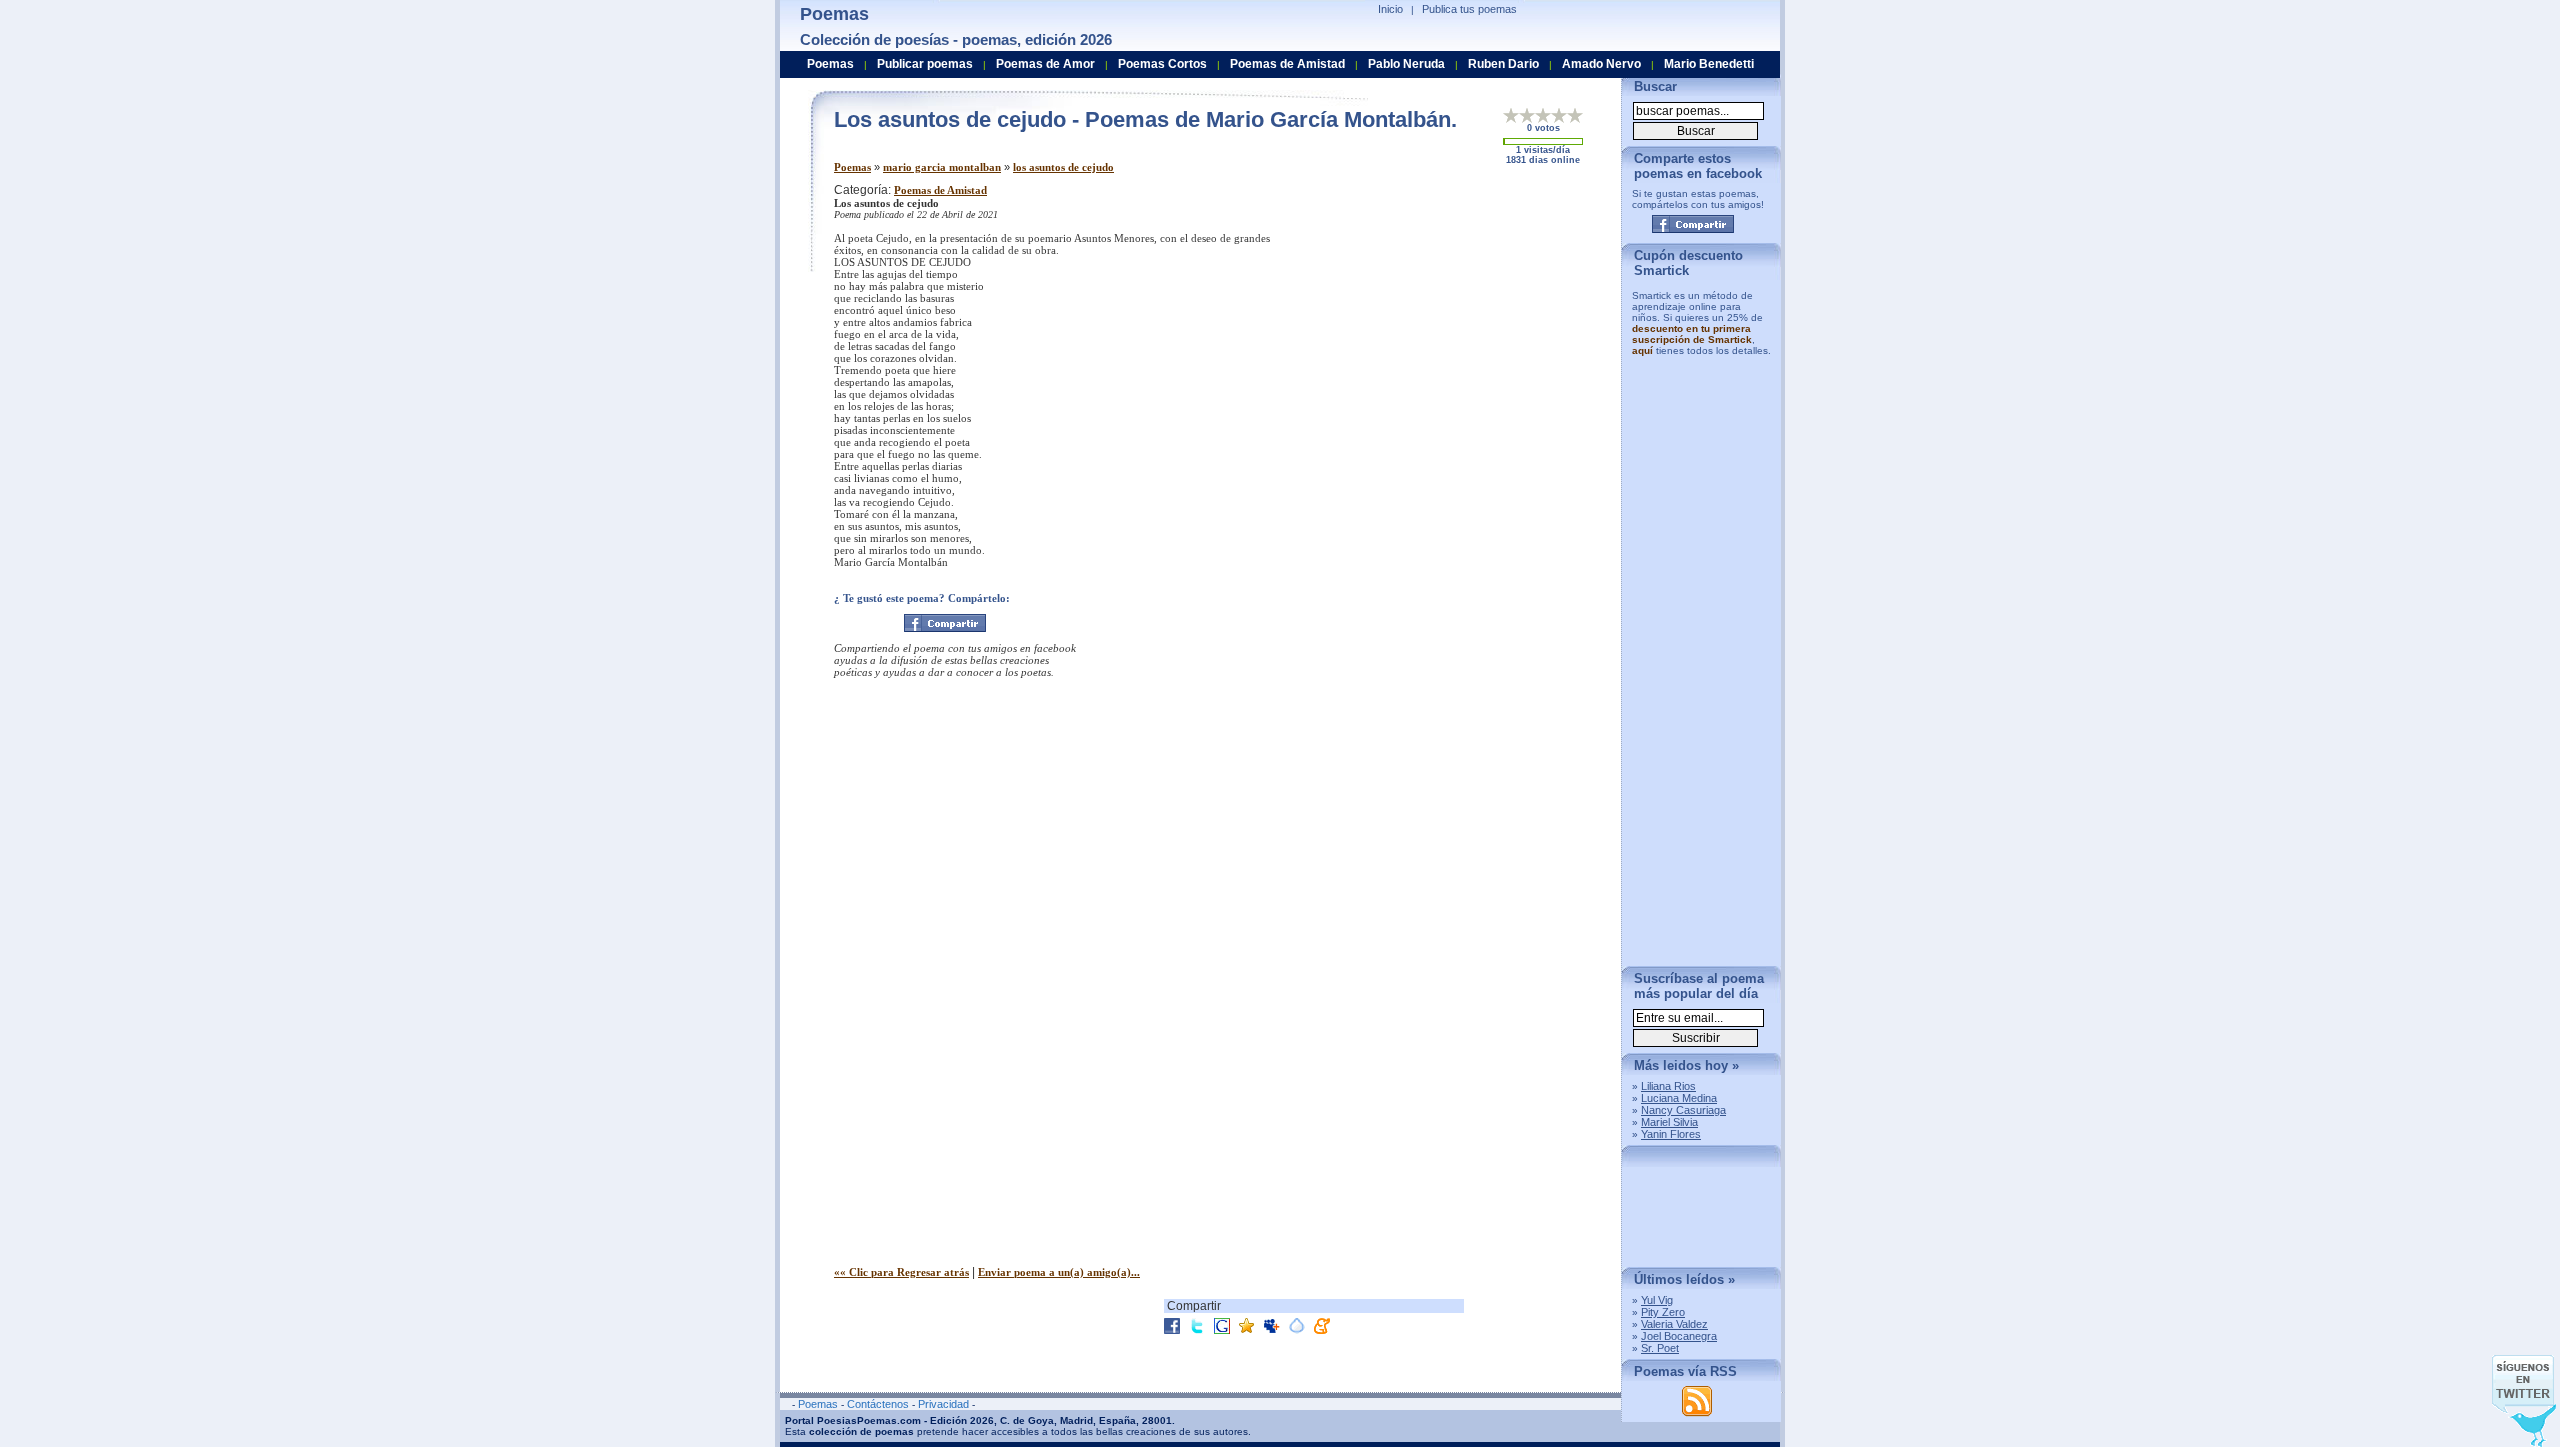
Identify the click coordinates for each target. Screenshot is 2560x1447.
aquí (1642, 350)
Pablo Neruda (1406, 64)
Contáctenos (878, 1404)
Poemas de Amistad (940, 190)
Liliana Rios (1668, 1086)
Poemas (852, 167)
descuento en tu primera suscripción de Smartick (1692, 334)
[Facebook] (945, 623)
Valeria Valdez (1674, 1324)
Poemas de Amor (1045, 64)
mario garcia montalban (942, 167)
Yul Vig (1657, 1300)
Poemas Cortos (1162, 64)
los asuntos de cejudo (1063, 167)
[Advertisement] (1439, 323)
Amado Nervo (1601, 64)
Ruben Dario (1503, 64)
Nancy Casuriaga (1683, 1110)
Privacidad (943, 1404)
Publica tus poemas (1469, 9)
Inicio (1390, 9)
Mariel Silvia (1669, 1122)
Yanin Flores (1671, 1134)
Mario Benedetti (1709, 64)
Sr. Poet (1660, 1348)
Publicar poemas (925, 64)
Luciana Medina (1679, 1098)
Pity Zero (1663, 1312)
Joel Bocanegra (1679, 1336)
